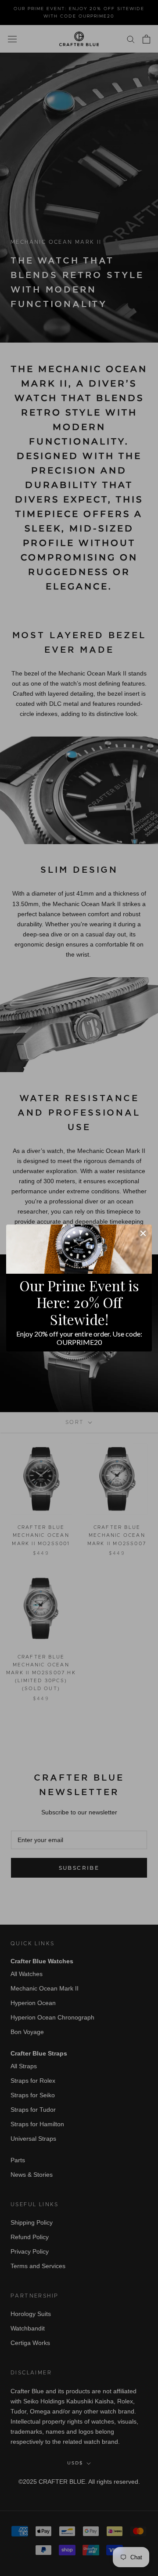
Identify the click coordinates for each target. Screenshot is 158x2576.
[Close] (143, 1233)
